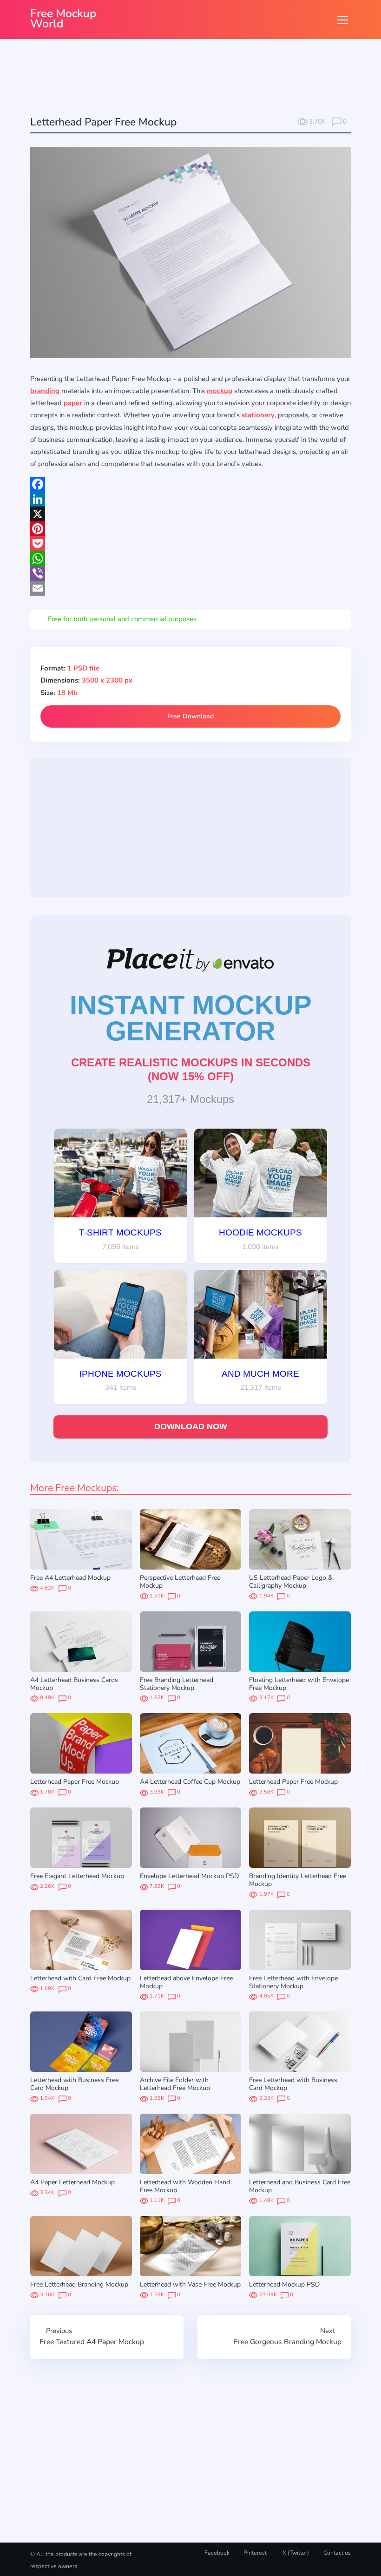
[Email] (190, 588)
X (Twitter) (295, 2553)
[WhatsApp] (190, 559)
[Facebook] (190, 484)
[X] (190, 514)
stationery (258, 415)
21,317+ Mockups (190, 1099)
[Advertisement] (199, 79)
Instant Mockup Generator (191, 1018)
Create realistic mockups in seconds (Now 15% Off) (191, 1069)
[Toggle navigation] (343, 20)
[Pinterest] (190, 529)
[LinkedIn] (190, 499)
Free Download (190, 716)
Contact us (337, 2553)
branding (45, 391)
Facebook (217, 2553)
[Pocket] (190, 544)
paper (73, 403)
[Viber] (190, 573)
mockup (220, 391)
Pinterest (255, 2553)
